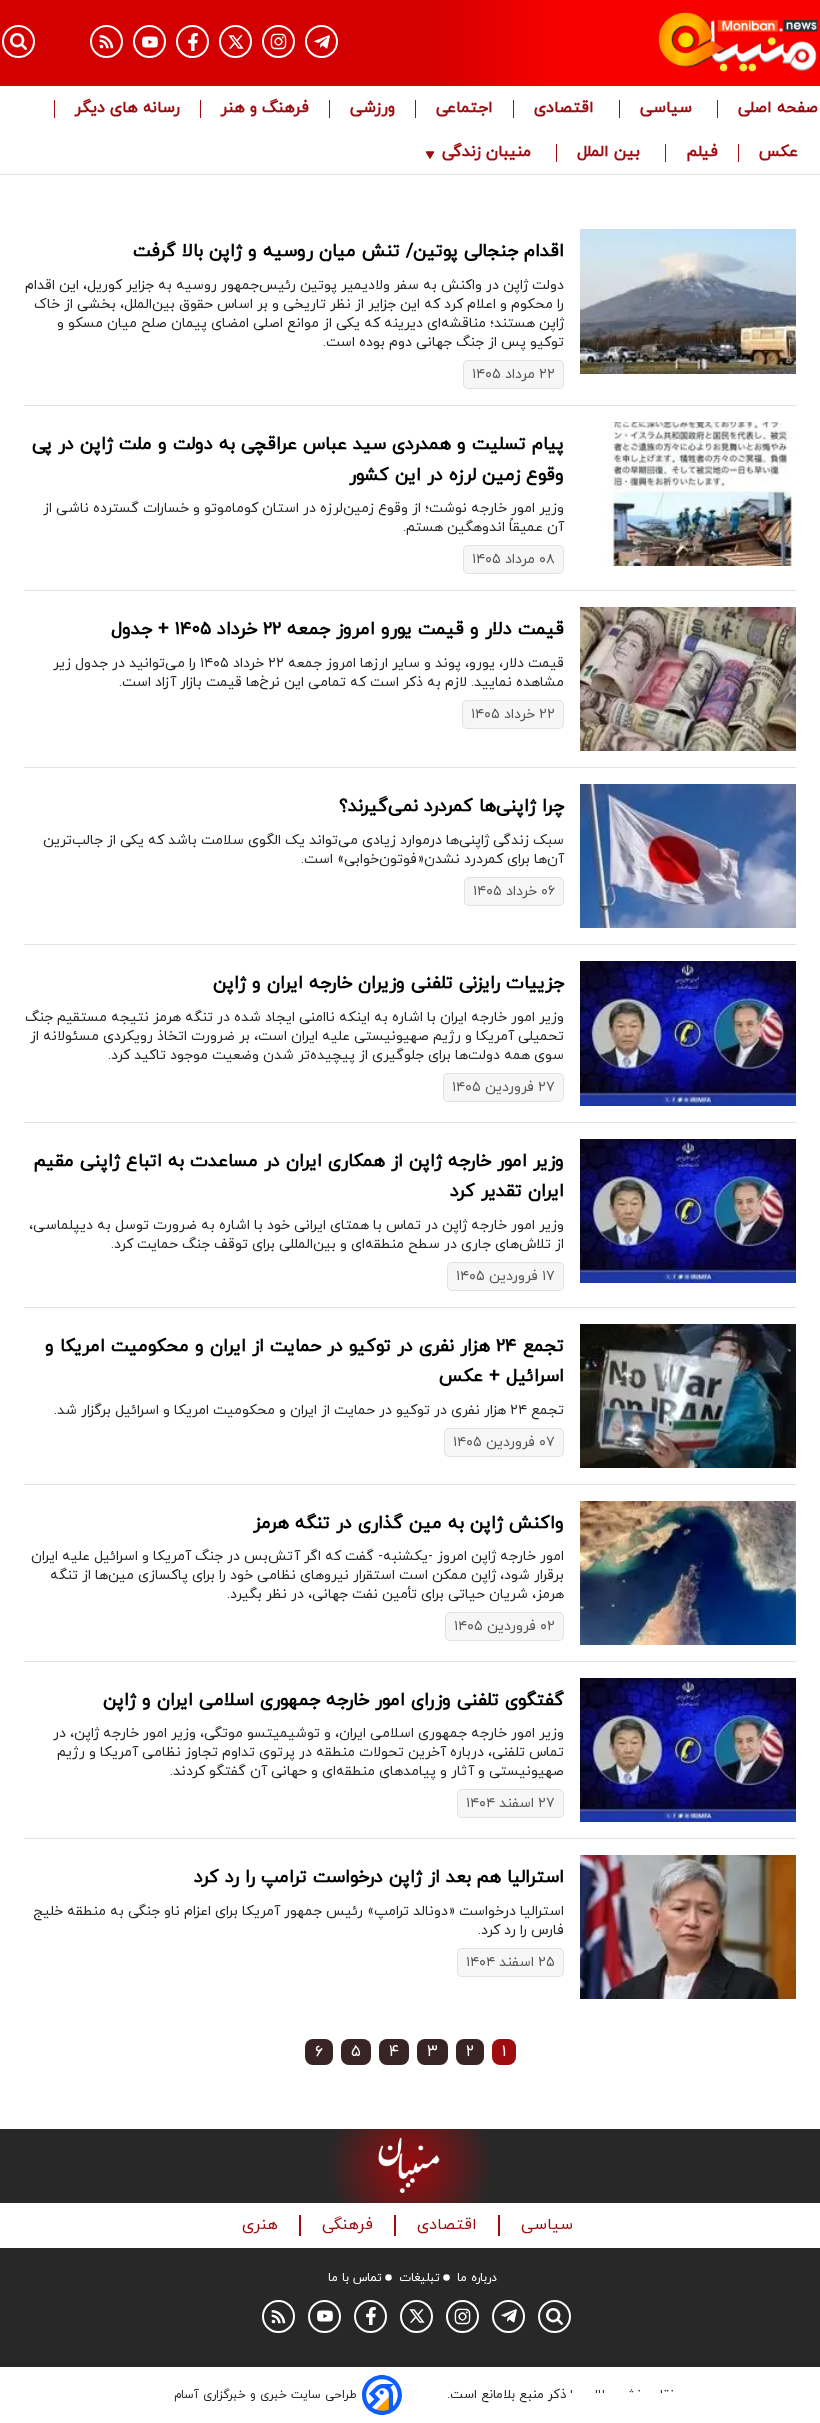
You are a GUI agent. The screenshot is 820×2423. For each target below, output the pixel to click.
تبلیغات (419, 2278)
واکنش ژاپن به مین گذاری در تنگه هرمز (408, 1523)
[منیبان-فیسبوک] (192, 41)
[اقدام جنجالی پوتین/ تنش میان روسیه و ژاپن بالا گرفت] (688, 301)
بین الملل (611, 153)
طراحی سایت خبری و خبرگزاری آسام (265, 2395)
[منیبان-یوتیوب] (149, 41)
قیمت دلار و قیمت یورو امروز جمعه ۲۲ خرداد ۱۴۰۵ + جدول (337, 629)
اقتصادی (566, 109)
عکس (778, 153)
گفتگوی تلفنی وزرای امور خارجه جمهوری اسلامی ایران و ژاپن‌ (333, 1700)
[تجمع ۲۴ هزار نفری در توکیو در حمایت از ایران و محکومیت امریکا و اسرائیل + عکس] (688, 1396)
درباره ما (477, 2278)
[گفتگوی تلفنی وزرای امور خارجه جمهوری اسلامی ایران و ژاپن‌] (688, 1750)
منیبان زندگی (486, 153)
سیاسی (668, 109)
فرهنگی (350, 2225)
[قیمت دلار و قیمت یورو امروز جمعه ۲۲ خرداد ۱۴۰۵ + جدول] (688, 679)
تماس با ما (355, 2278)
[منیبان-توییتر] (235, 41)
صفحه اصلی (778, 109)
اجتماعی (464, 109)
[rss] (106, 41)
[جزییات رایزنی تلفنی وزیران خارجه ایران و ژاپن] (688, 1033)
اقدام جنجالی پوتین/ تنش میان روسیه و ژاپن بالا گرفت (348, 251)
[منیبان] (695, 43)
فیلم (702, 153)
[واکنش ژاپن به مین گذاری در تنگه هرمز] (688, 1573)
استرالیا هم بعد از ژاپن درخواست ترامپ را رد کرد (379, 1877)
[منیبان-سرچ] (554, 2316)
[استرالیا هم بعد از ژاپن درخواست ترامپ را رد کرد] (688, 1927)
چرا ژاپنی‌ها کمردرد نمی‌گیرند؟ (451, 806)
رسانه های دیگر (127, 109)
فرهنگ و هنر (265, 109)
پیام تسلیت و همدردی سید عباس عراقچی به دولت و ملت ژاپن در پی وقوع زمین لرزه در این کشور (298, 460)
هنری (262, 2225)
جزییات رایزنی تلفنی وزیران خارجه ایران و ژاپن (388, 983)
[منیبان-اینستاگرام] (278, 41)
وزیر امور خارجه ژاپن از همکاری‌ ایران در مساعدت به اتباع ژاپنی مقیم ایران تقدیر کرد (299, 1177)
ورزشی (372, 109)
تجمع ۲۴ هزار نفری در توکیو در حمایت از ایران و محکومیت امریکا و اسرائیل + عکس (304, 1362)
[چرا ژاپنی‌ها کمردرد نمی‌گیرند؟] (688, 856)
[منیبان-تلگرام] (321, 41)
